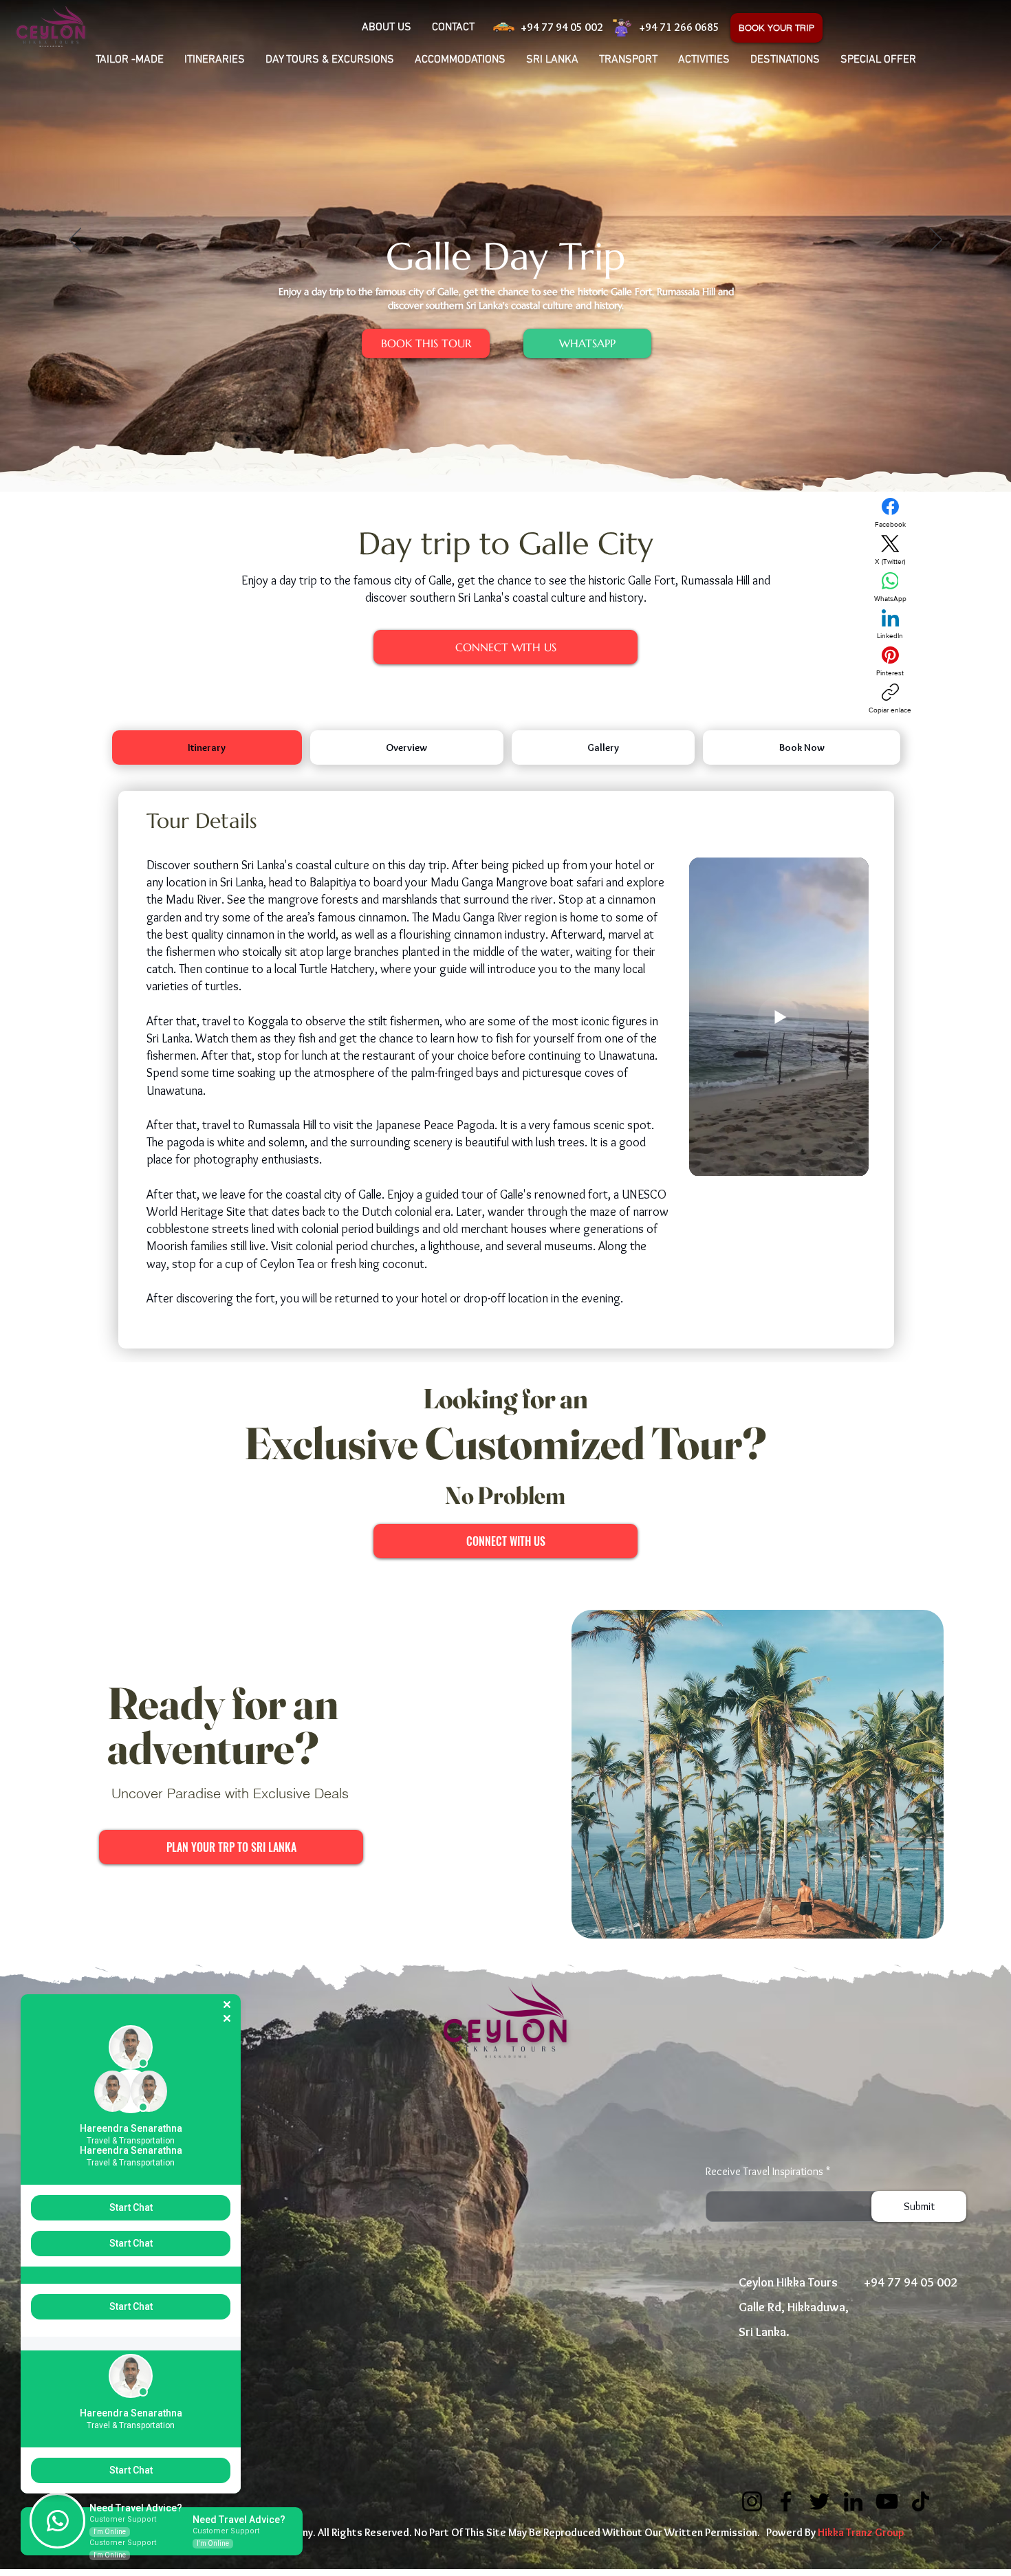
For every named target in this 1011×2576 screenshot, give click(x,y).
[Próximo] (936, 241)
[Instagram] (752, 2501)
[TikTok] (921, 2501)
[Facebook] (786, 2501)
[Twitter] (819, 2501)
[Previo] (75, 241)
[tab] (207, 747)
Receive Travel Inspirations (764, 2172)
